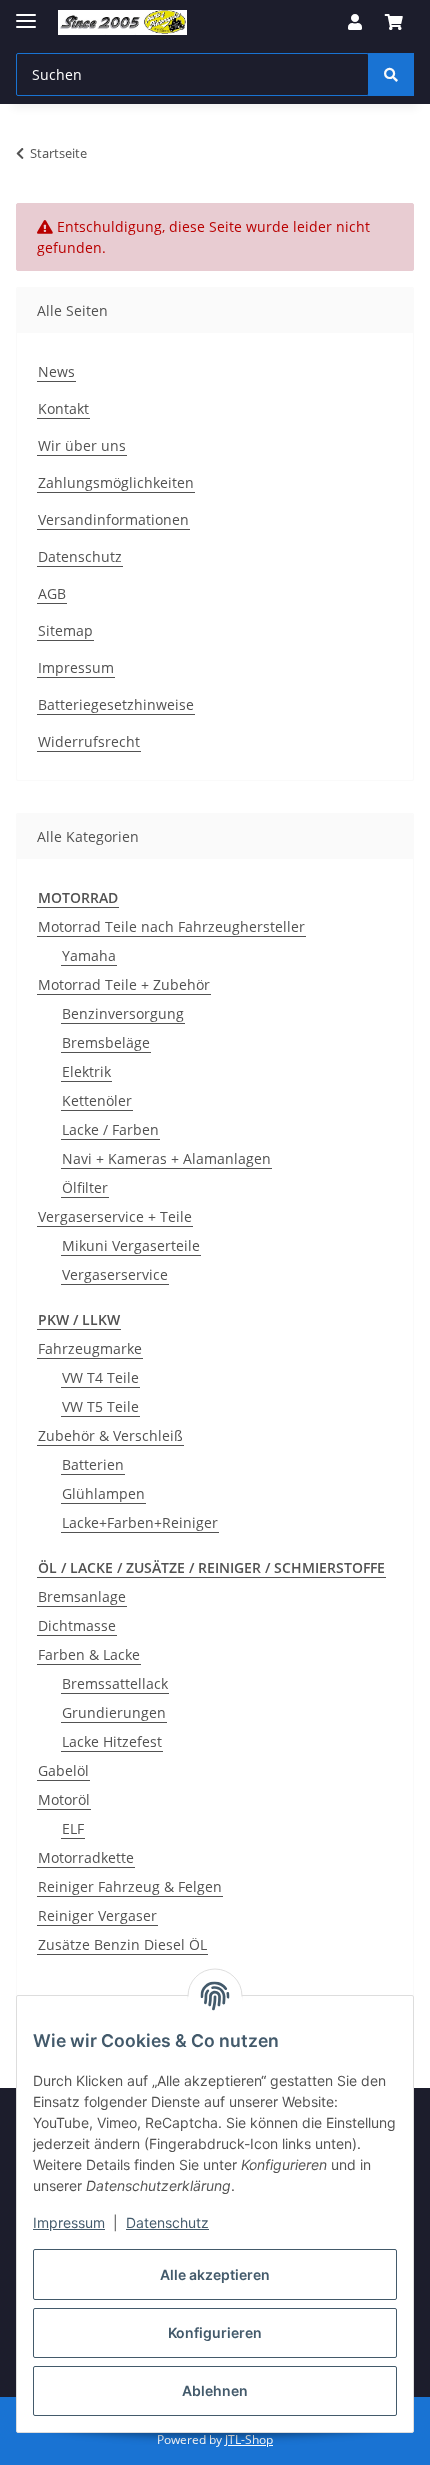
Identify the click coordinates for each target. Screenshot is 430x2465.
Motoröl (64, 1799)
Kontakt (63, 408)
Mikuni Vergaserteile (131, 1245)
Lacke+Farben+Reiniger (140, 1522)
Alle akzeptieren (215, 2274)
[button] (355, 22)
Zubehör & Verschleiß (110, 1435)
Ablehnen (215, 2390)
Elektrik (86, 1071)
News (56, 371)
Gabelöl (63, 1770)
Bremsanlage (82, 1596)
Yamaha (89, 955)
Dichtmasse (77, 1625)
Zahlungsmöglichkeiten (116, 482)
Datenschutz (167, 2222)
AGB (52, 593)
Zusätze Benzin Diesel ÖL (122, 1944)
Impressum (69, 2222)
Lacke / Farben (110, 1129)
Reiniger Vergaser (97, 1915)
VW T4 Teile (100, 1377)
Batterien (93, 1464)
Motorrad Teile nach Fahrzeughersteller (171, 926)
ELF (73, 1828)
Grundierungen (114, 1712)
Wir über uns (82, 445)
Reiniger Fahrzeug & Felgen (130, 1886)
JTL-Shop (249, 2439)
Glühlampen (103, 1493)
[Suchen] (391, 74)
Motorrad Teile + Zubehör (124, 984)
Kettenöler (97, 1100)
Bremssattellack (115, 1683)
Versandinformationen (113, 519)
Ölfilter (85, 1187)
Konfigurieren (215, 2332)
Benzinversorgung (123, 1013)
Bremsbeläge (106, 1042)
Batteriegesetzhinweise (116, 704)
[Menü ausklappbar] (26, 12)
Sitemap (65, 630)
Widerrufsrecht (89, 741)
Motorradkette (86, 1857)
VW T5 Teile (100, 1406)
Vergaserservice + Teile (115, 1216)
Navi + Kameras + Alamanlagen (166, 1158)
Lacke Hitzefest (112, 1741)
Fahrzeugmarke (90, 1348)
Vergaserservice (115, 1274)
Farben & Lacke (89, 1654)
